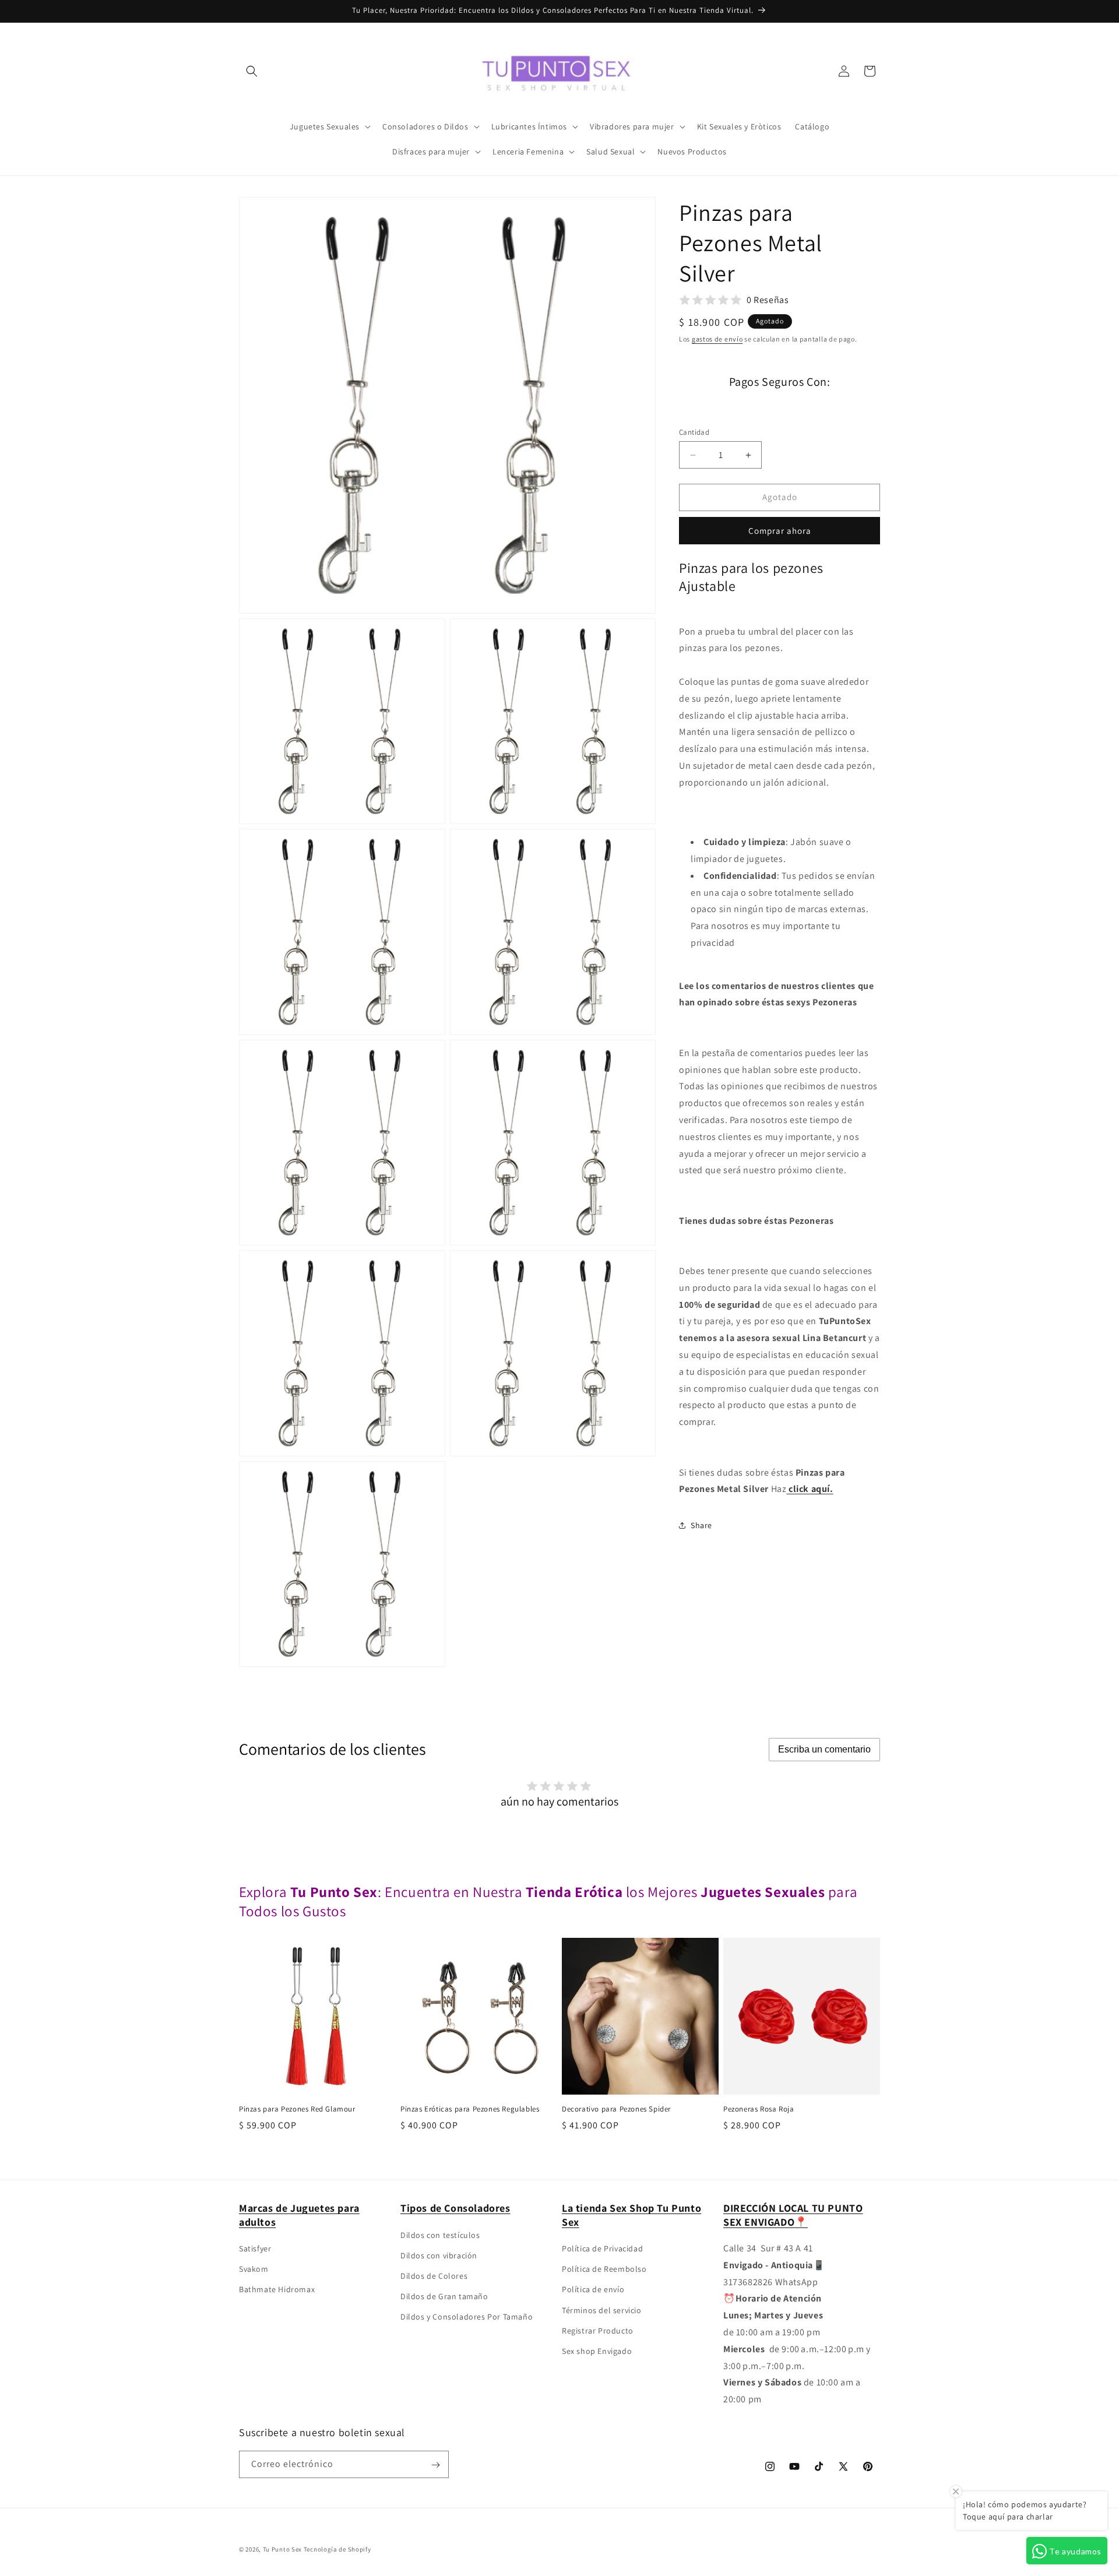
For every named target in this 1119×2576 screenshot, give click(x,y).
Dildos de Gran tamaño (444, 2296)
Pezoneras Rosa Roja (759, 2109)
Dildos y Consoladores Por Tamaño (467, 2317)
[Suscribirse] (435, 2465)
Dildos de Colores (434, 2276)
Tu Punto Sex (282, 2549)
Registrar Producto (598, 2331)
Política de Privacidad (602, 2248)
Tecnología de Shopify (337, 2549)
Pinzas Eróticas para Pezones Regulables (470, 2109)
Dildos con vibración (439, 2255)
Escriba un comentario (824, 1749)
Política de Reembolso (604, 2269)
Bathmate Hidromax (277, 2290)
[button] (252, 71)
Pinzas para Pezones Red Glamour (297, 2109)
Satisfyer (255, 2248)
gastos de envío (717, 339)
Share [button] (701, 1525)
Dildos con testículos (440, 2235)
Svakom (254, 2269)
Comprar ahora (780, 530)
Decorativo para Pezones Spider (616, 2109)
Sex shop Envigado (597, 2351)
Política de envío (593, 2290)
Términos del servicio (602, 2310)
